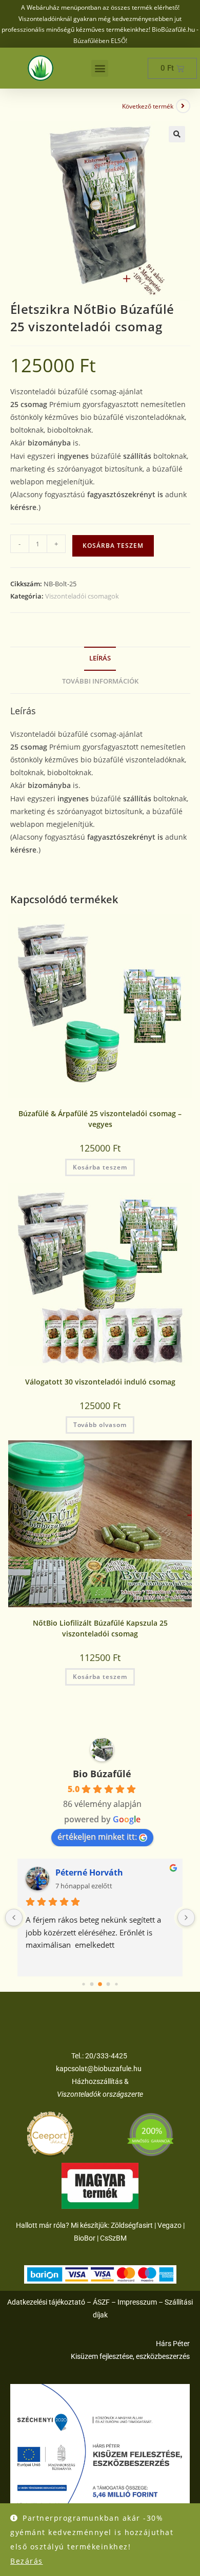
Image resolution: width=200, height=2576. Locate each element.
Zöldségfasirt (132, 2225)
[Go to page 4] (116, 1984)
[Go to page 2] (100, 1984)
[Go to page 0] (83, 1984)
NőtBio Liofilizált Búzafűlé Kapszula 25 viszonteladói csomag (100, 1628)
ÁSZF (101, 2302)
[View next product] (183, 106)
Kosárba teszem (113, 546)
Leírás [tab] (100, 658)
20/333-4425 (105, 2056)
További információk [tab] (100, 681)
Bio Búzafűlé (102, 1774)
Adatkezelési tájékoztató (46, 2302)
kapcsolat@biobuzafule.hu (99, 2069)
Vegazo (169, 2225)
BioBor (85, 2238)
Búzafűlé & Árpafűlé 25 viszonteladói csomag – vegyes (100, 1119)
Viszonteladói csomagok (82, 596)
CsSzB (110, 2238)
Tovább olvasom (100, 1425)
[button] (100, 68)
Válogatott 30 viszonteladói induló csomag (100, 1382)
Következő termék (148, 106)
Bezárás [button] (27, 2561)
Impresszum (137, 2302)
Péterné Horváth (89, 1872)
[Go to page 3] (108, 1984)
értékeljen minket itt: (97, 1837)
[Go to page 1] (92, 1984)
